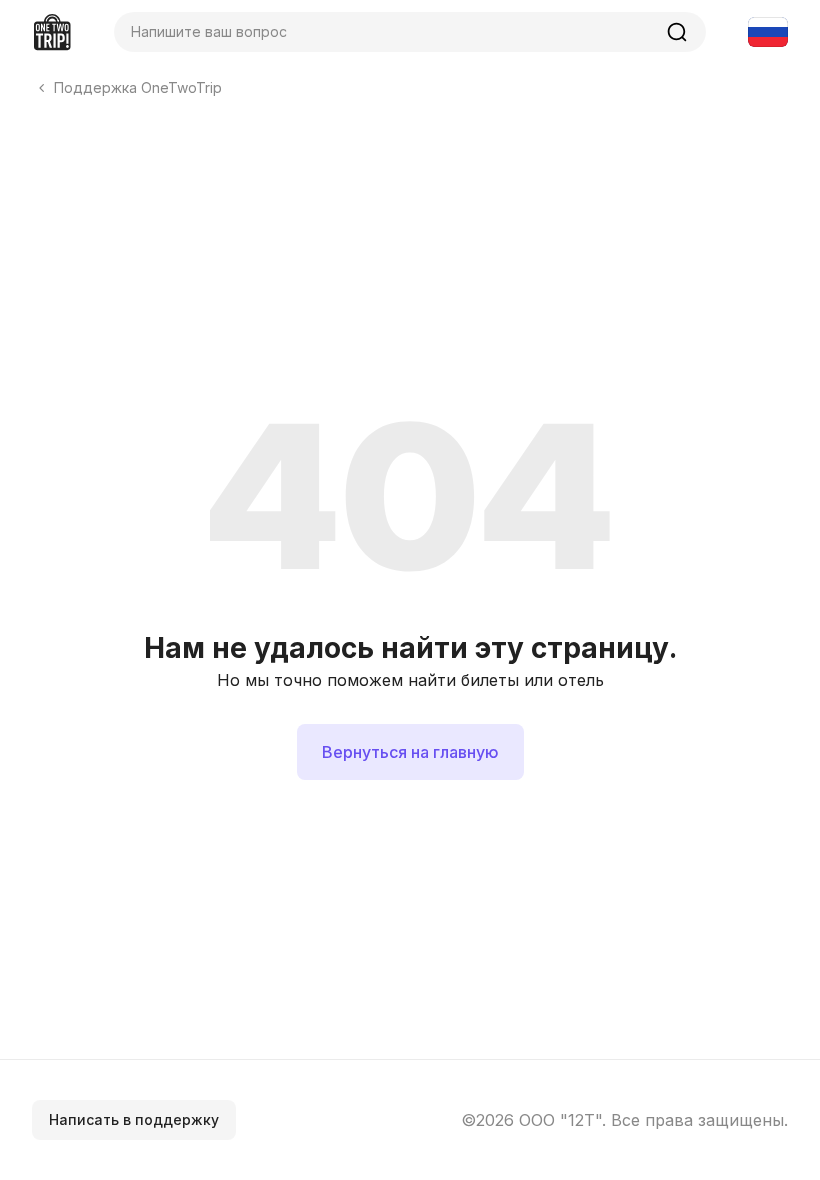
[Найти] (677, 32)
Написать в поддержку (134, 1119)
